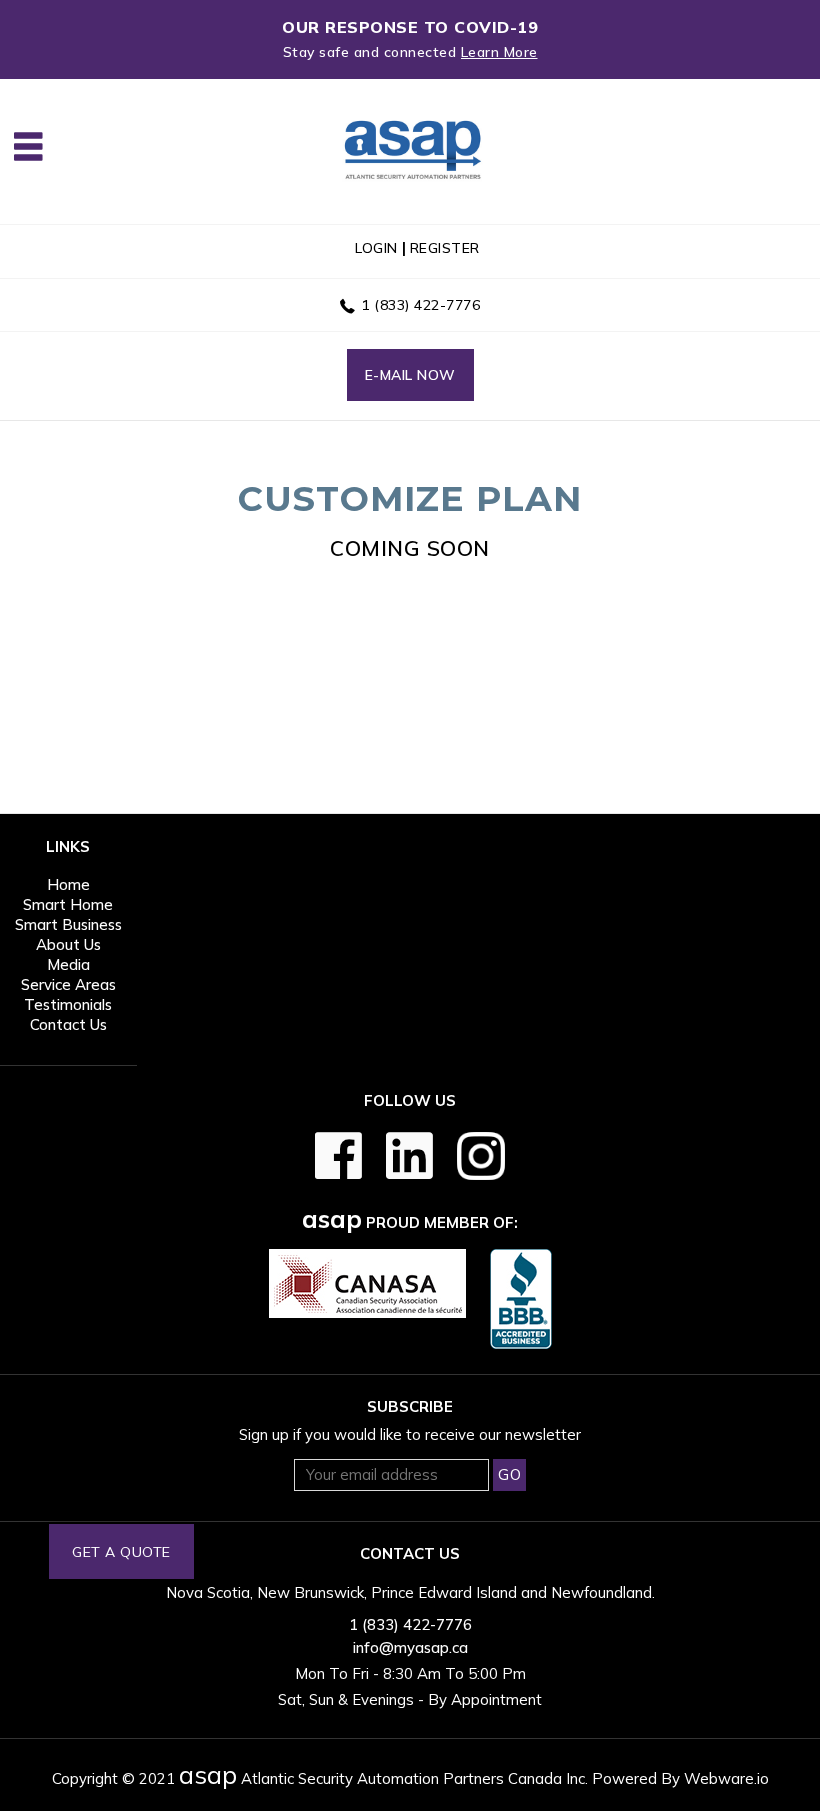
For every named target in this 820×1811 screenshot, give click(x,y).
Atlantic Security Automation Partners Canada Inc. (383, 1778)
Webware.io (726, 1778)
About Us (68, 944)
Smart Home (68, 904)
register (445, 248)
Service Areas (68, 984)
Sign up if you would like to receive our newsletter (410, 1434)
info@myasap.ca (410, 1647)
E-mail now (410, 375)
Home (68, 884)
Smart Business (68, 924)
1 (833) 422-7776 (420, 305)
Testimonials (68, 1004)
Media (68, 964)
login (376, 248)
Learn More (499, 52)
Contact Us (68, 1024)
